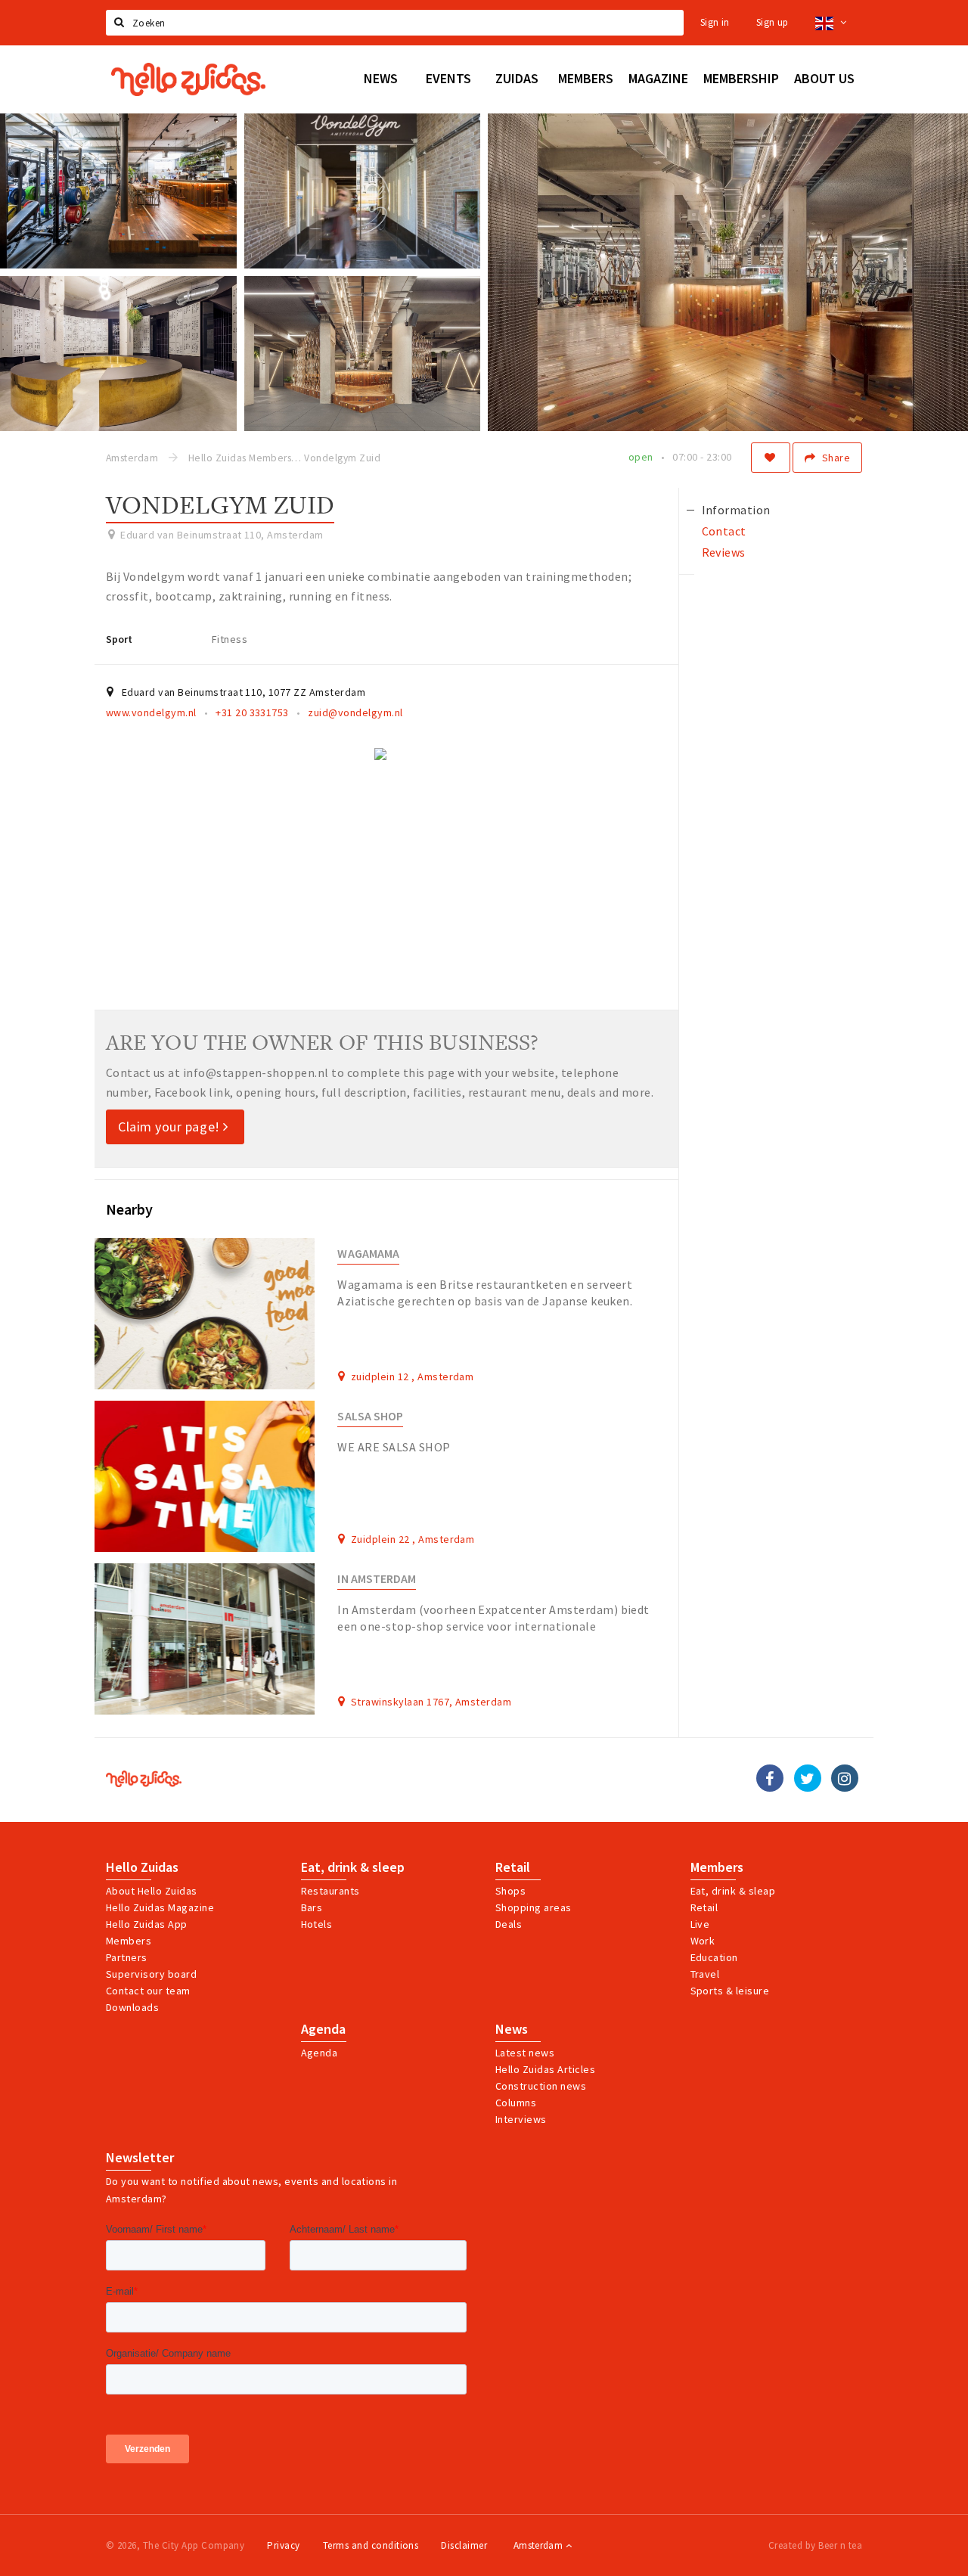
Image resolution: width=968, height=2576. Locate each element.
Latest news (525, 2053)
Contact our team (148, 1991)
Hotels (317, 1924)
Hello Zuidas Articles (545, 2069)
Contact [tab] (724, 531)
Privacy (283, 2545)
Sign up (773, 22)
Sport (119, 639)
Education (714, 1957)
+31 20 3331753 (252, 712)
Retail (513, 1867)
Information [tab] (736, 510)
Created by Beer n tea (815, 2545)
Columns (516, 2103)
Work (703, 1941)
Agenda (323, 2029)
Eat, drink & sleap (733, 1891)
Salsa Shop (370, 1416)
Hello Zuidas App (147, 1924)
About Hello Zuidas (152, 1891)
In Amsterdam (377, 1579)
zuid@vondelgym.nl (355, 712)
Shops (510, 1891)
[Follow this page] (771, 458)
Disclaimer (464, 2545)
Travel (705, 1974)
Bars (312, 1907)
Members (129, 1941)
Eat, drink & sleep (353, 1867)
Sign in (715, 22)
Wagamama (368, 1254)
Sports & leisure (730, 1991)
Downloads (132, 2007)
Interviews (521, 2119)
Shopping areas (534, 1907)
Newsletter (140, 2158)
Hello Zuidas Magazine (160, 1907)
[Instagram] (845, 1778)
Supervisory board (151, 1974)
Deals (509, 1924)
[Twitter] (808, 1778)
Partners (127, 1957)
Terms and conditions (371, 2545)
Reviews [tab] (724, 552)
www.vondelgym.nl (151, 712)
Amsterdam (540, 2545)
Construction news (541, 2086)
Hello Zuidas (142, 1867)
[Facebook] (770, 1778)
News (512, 2029)
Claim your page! (171, 1127)
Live (700, 1924)
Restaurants (330, 1891)
